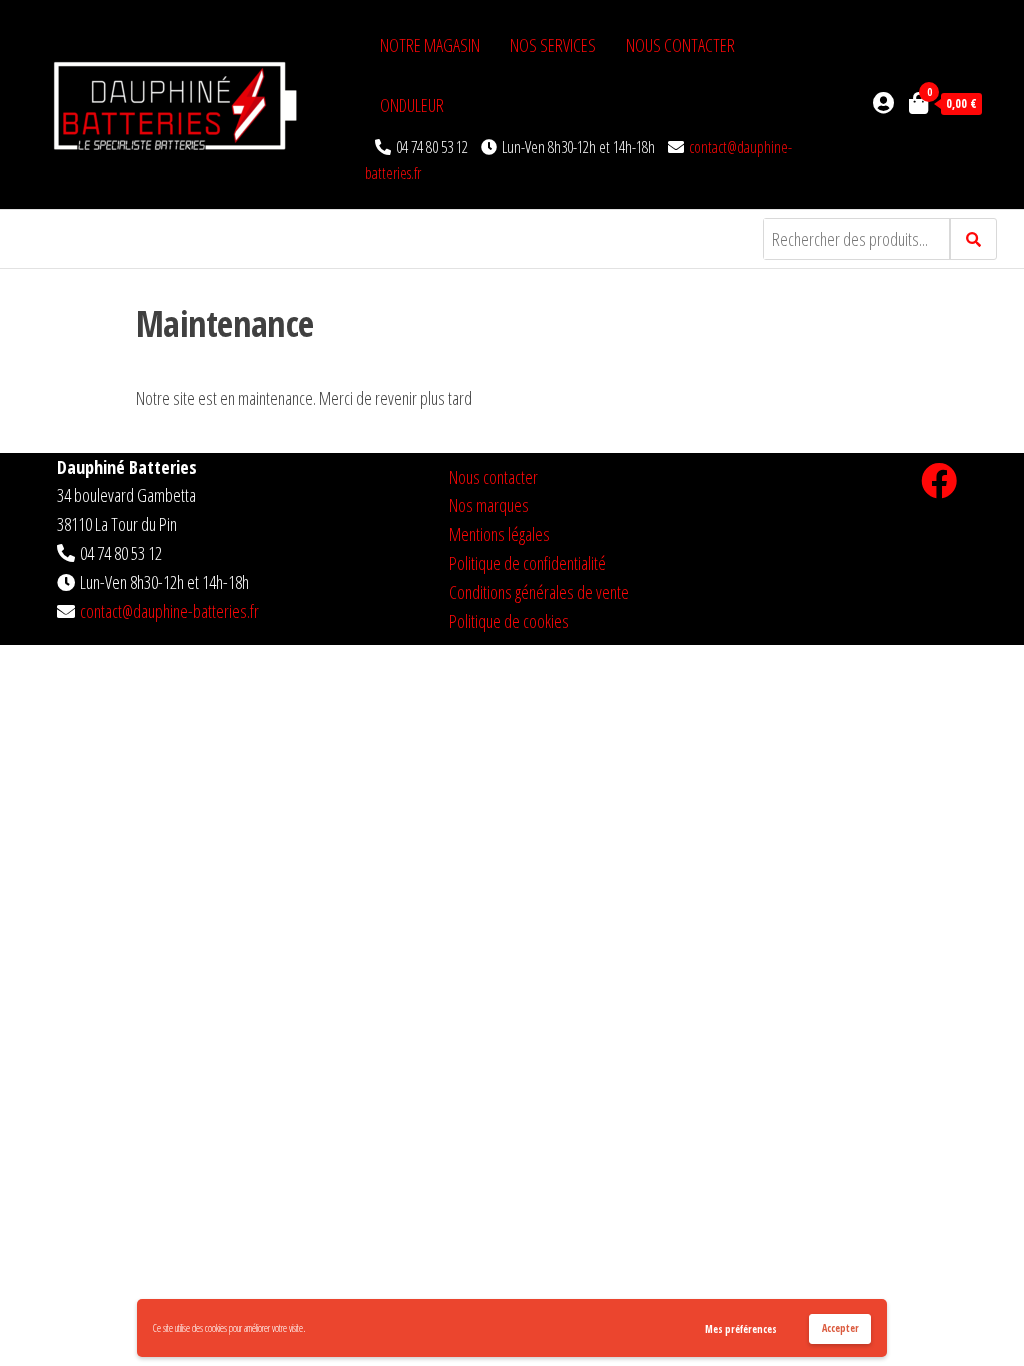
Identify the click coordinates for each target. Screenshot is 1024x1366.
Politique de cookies (509, 621)
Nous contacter (680, 45)
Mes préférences (741, 1329)
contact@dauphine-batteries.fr (169, 611)
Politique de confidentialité (527, 563)
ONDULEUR (412, 105)
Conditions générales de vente (539, 592)
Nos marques (489, 505)
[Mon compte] (883, 102)
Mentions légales (499, 534)
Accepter (840, 1328)
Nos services (553, 45)
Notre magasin (430, 45)
